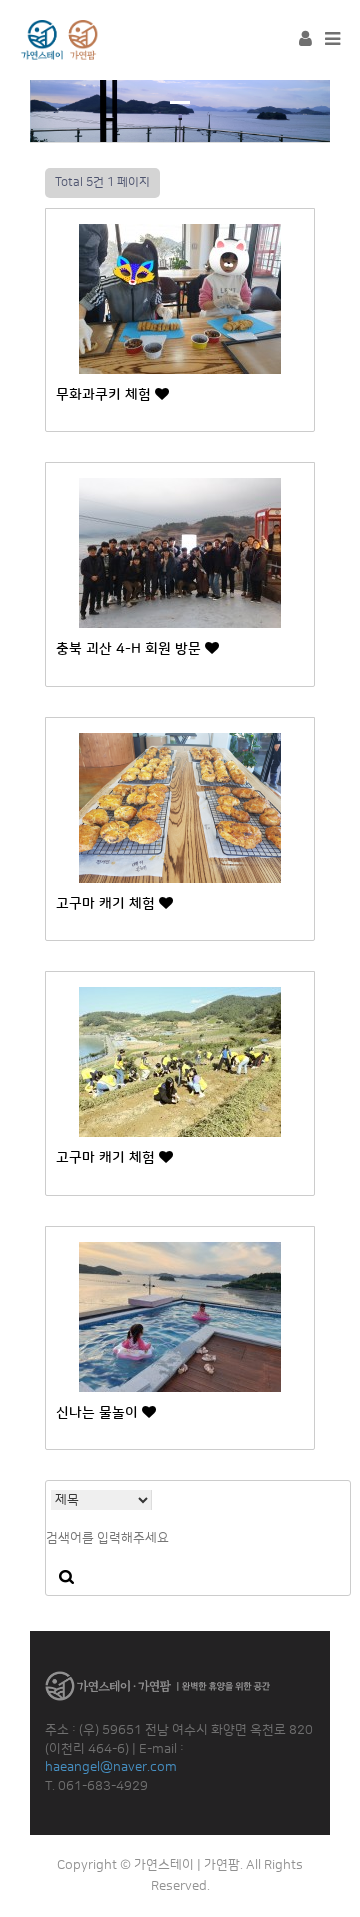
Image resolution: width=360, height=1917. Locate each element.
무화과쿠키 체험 (105, 395)
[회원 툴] (305, 40)
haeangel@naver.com (111, 1767)
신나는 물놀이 (99, 1413)
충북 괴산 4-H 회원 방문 (130, 649)
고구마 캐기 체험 (107, 904)
